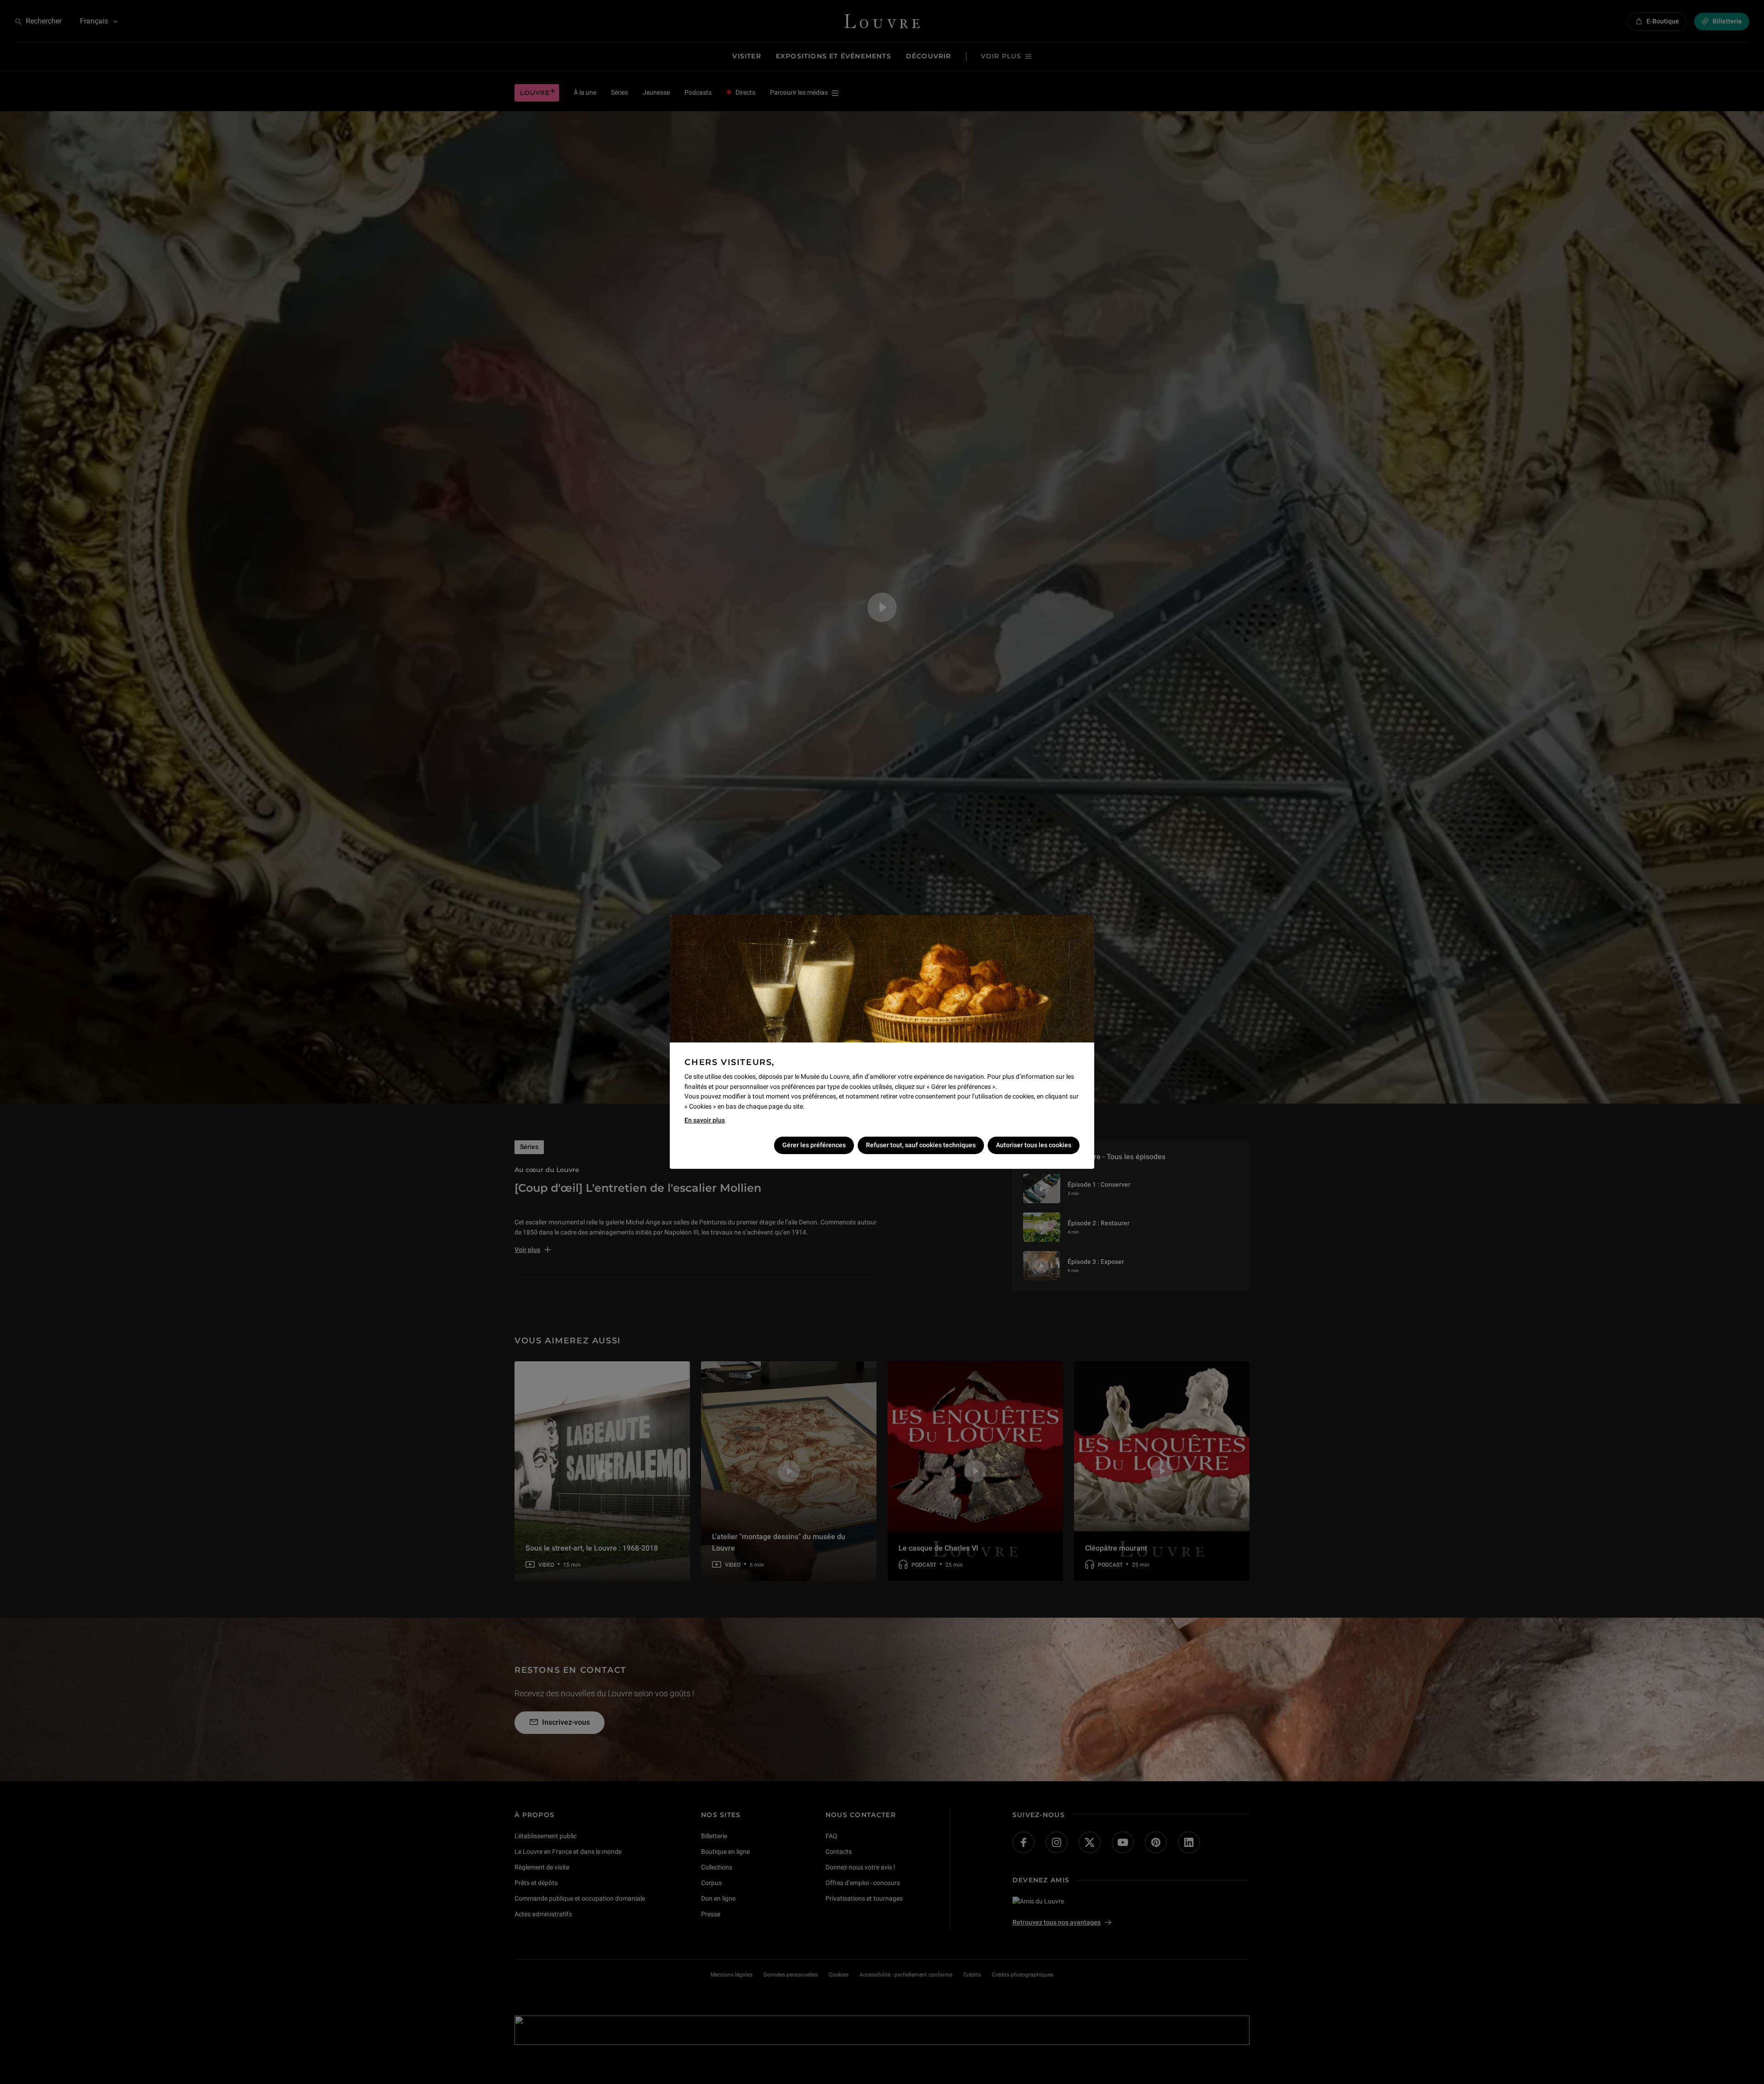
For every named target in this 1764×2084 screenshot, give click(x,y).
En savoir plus (705, 1120)
